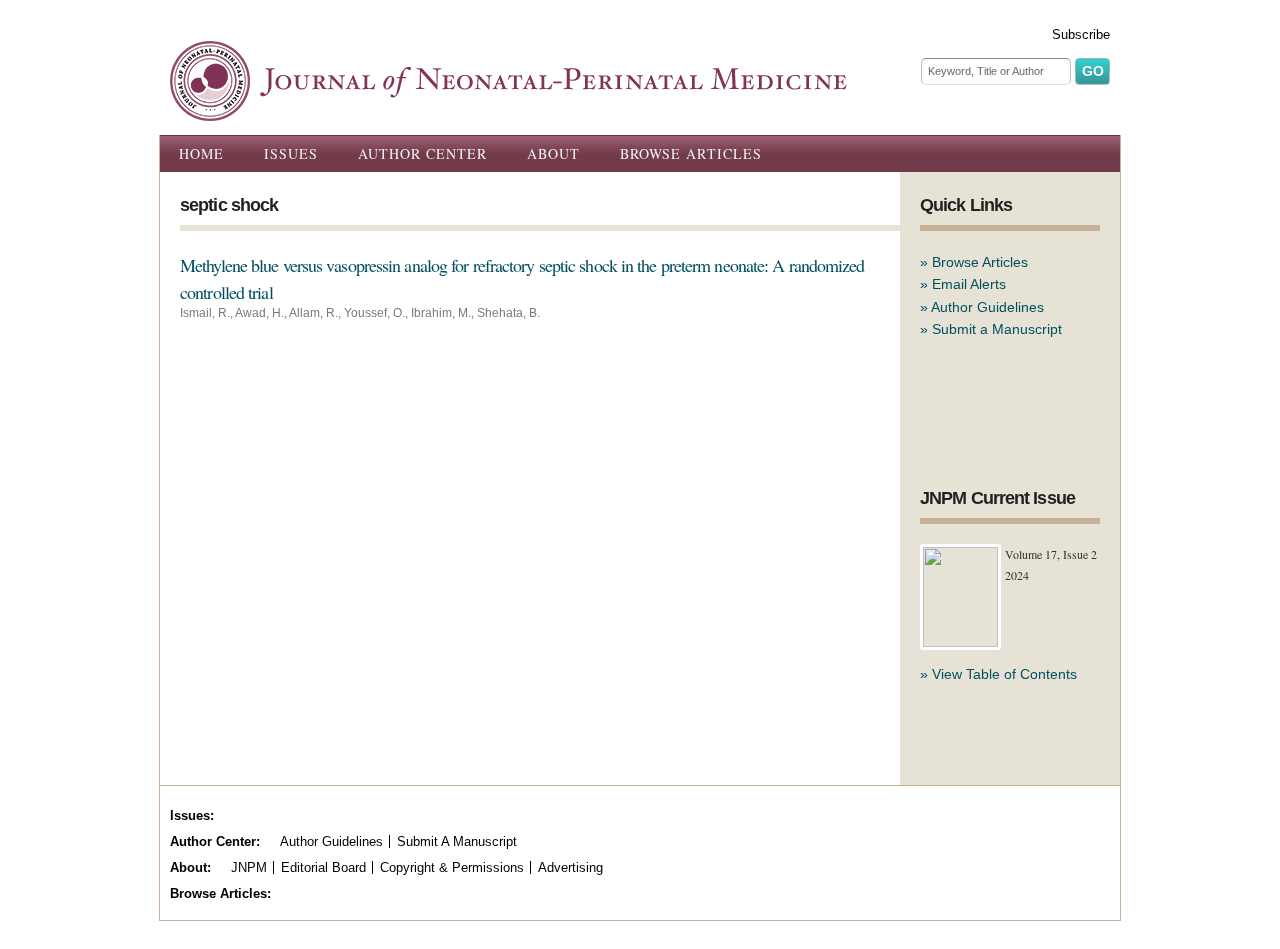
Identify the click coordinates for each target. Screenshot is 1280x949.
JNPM (249, 867)
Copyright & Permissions (452, 867)
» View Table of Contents (998, 674)
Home (201, 153)
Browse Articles (691, 153)
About (553, 153)
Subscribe (1081, 34)
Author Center (422, 153)
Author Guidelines (987, 307)
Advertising (570, 867)
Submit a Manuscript (997, 329)
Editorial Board (323, 867)
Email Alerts (969, 284)
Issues (291, 153)
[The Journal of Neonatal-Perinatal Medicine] (508, 110)
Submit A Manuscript (457, 841)
